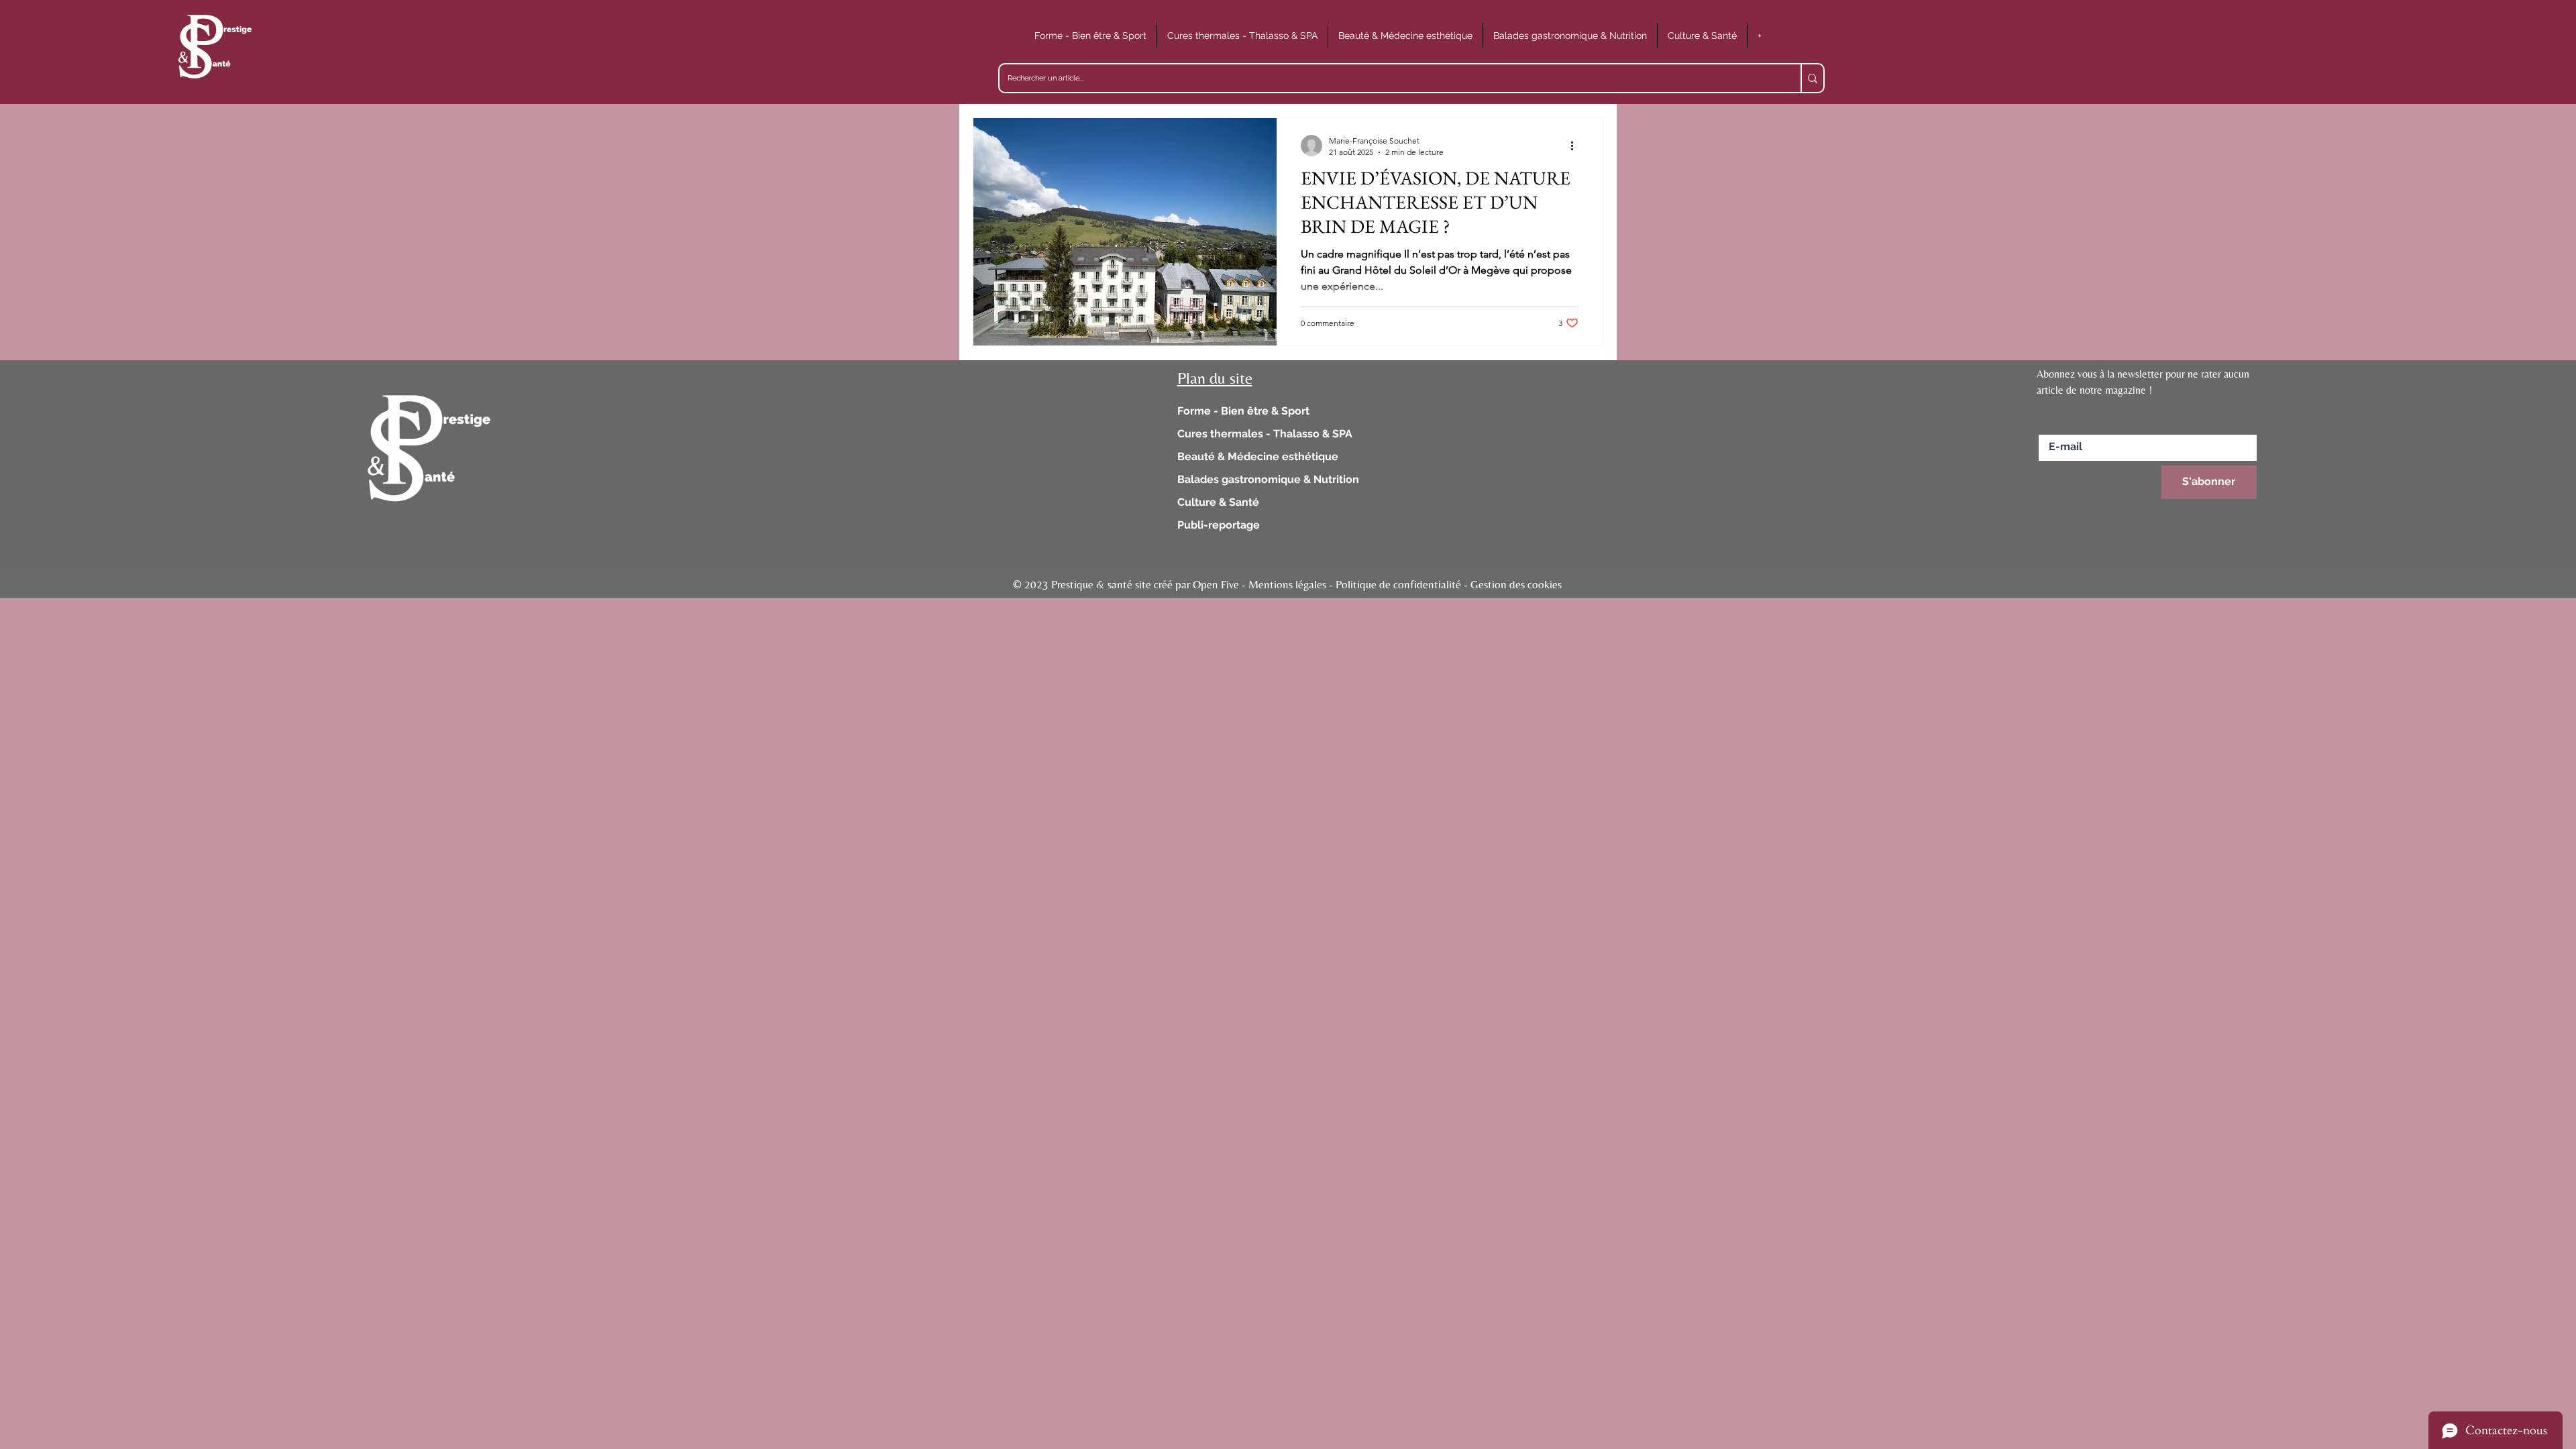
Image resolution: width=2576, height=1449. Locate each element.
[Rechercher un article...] (1812, 78)
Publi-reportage (1219, 525)
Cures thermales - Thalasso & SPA (1265, 434)
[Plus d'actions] (1576, 146)
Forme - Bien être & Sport (1243, 411)
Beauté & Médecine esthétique (1258, 457)
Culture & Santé (1218, 502)
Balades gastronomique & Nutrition (1268, 479)
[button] (1090, 36)
